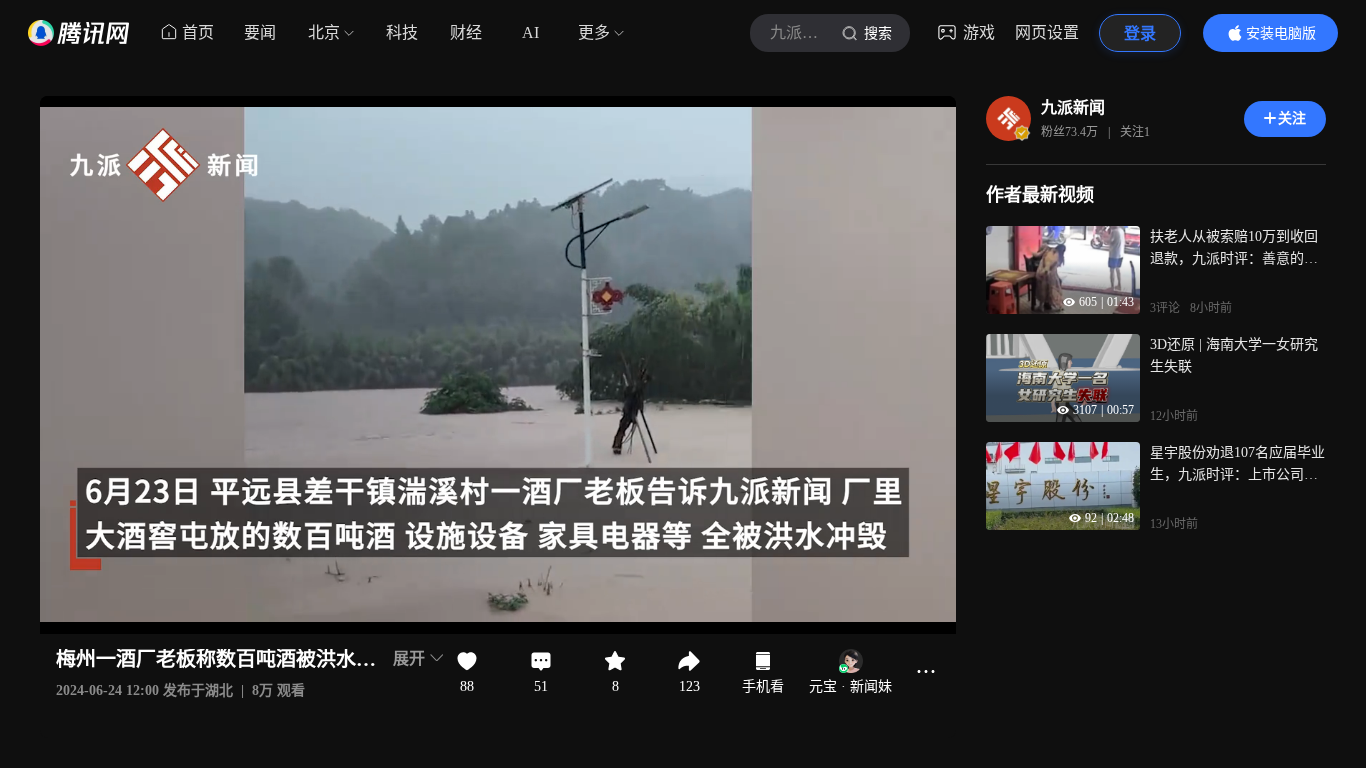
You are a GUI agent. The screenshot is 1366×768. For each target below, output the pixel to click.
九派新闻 (1073, 107)
